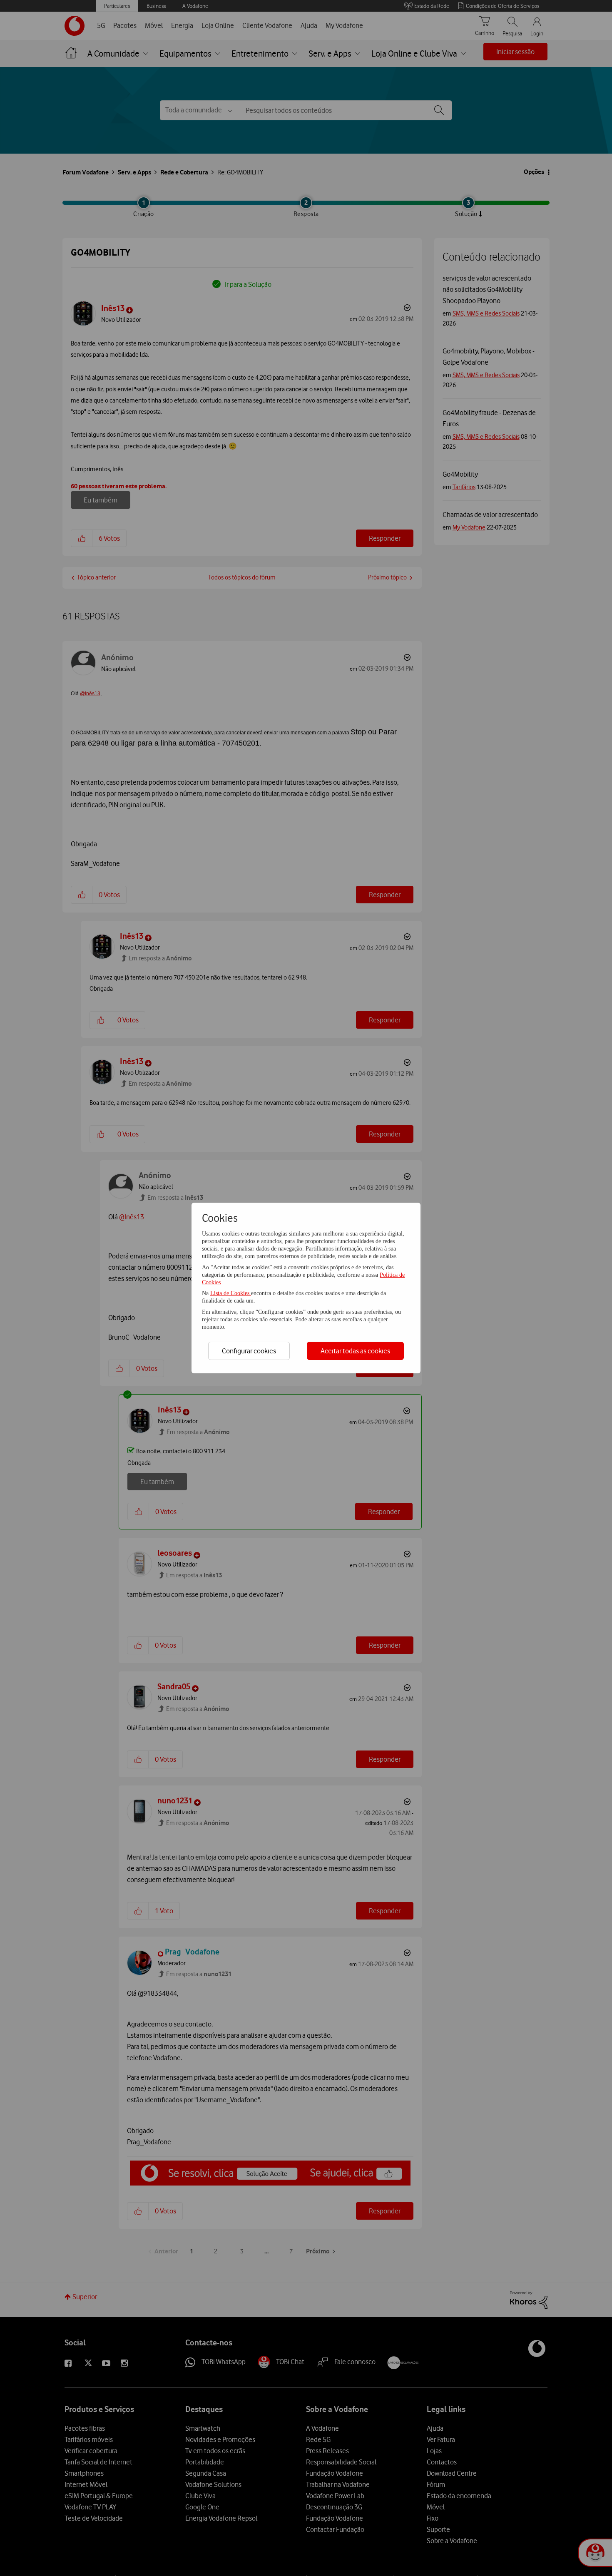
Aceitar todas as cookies (355, 1351)
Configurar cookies (249, 1351)
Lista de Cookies (231, 1293)
